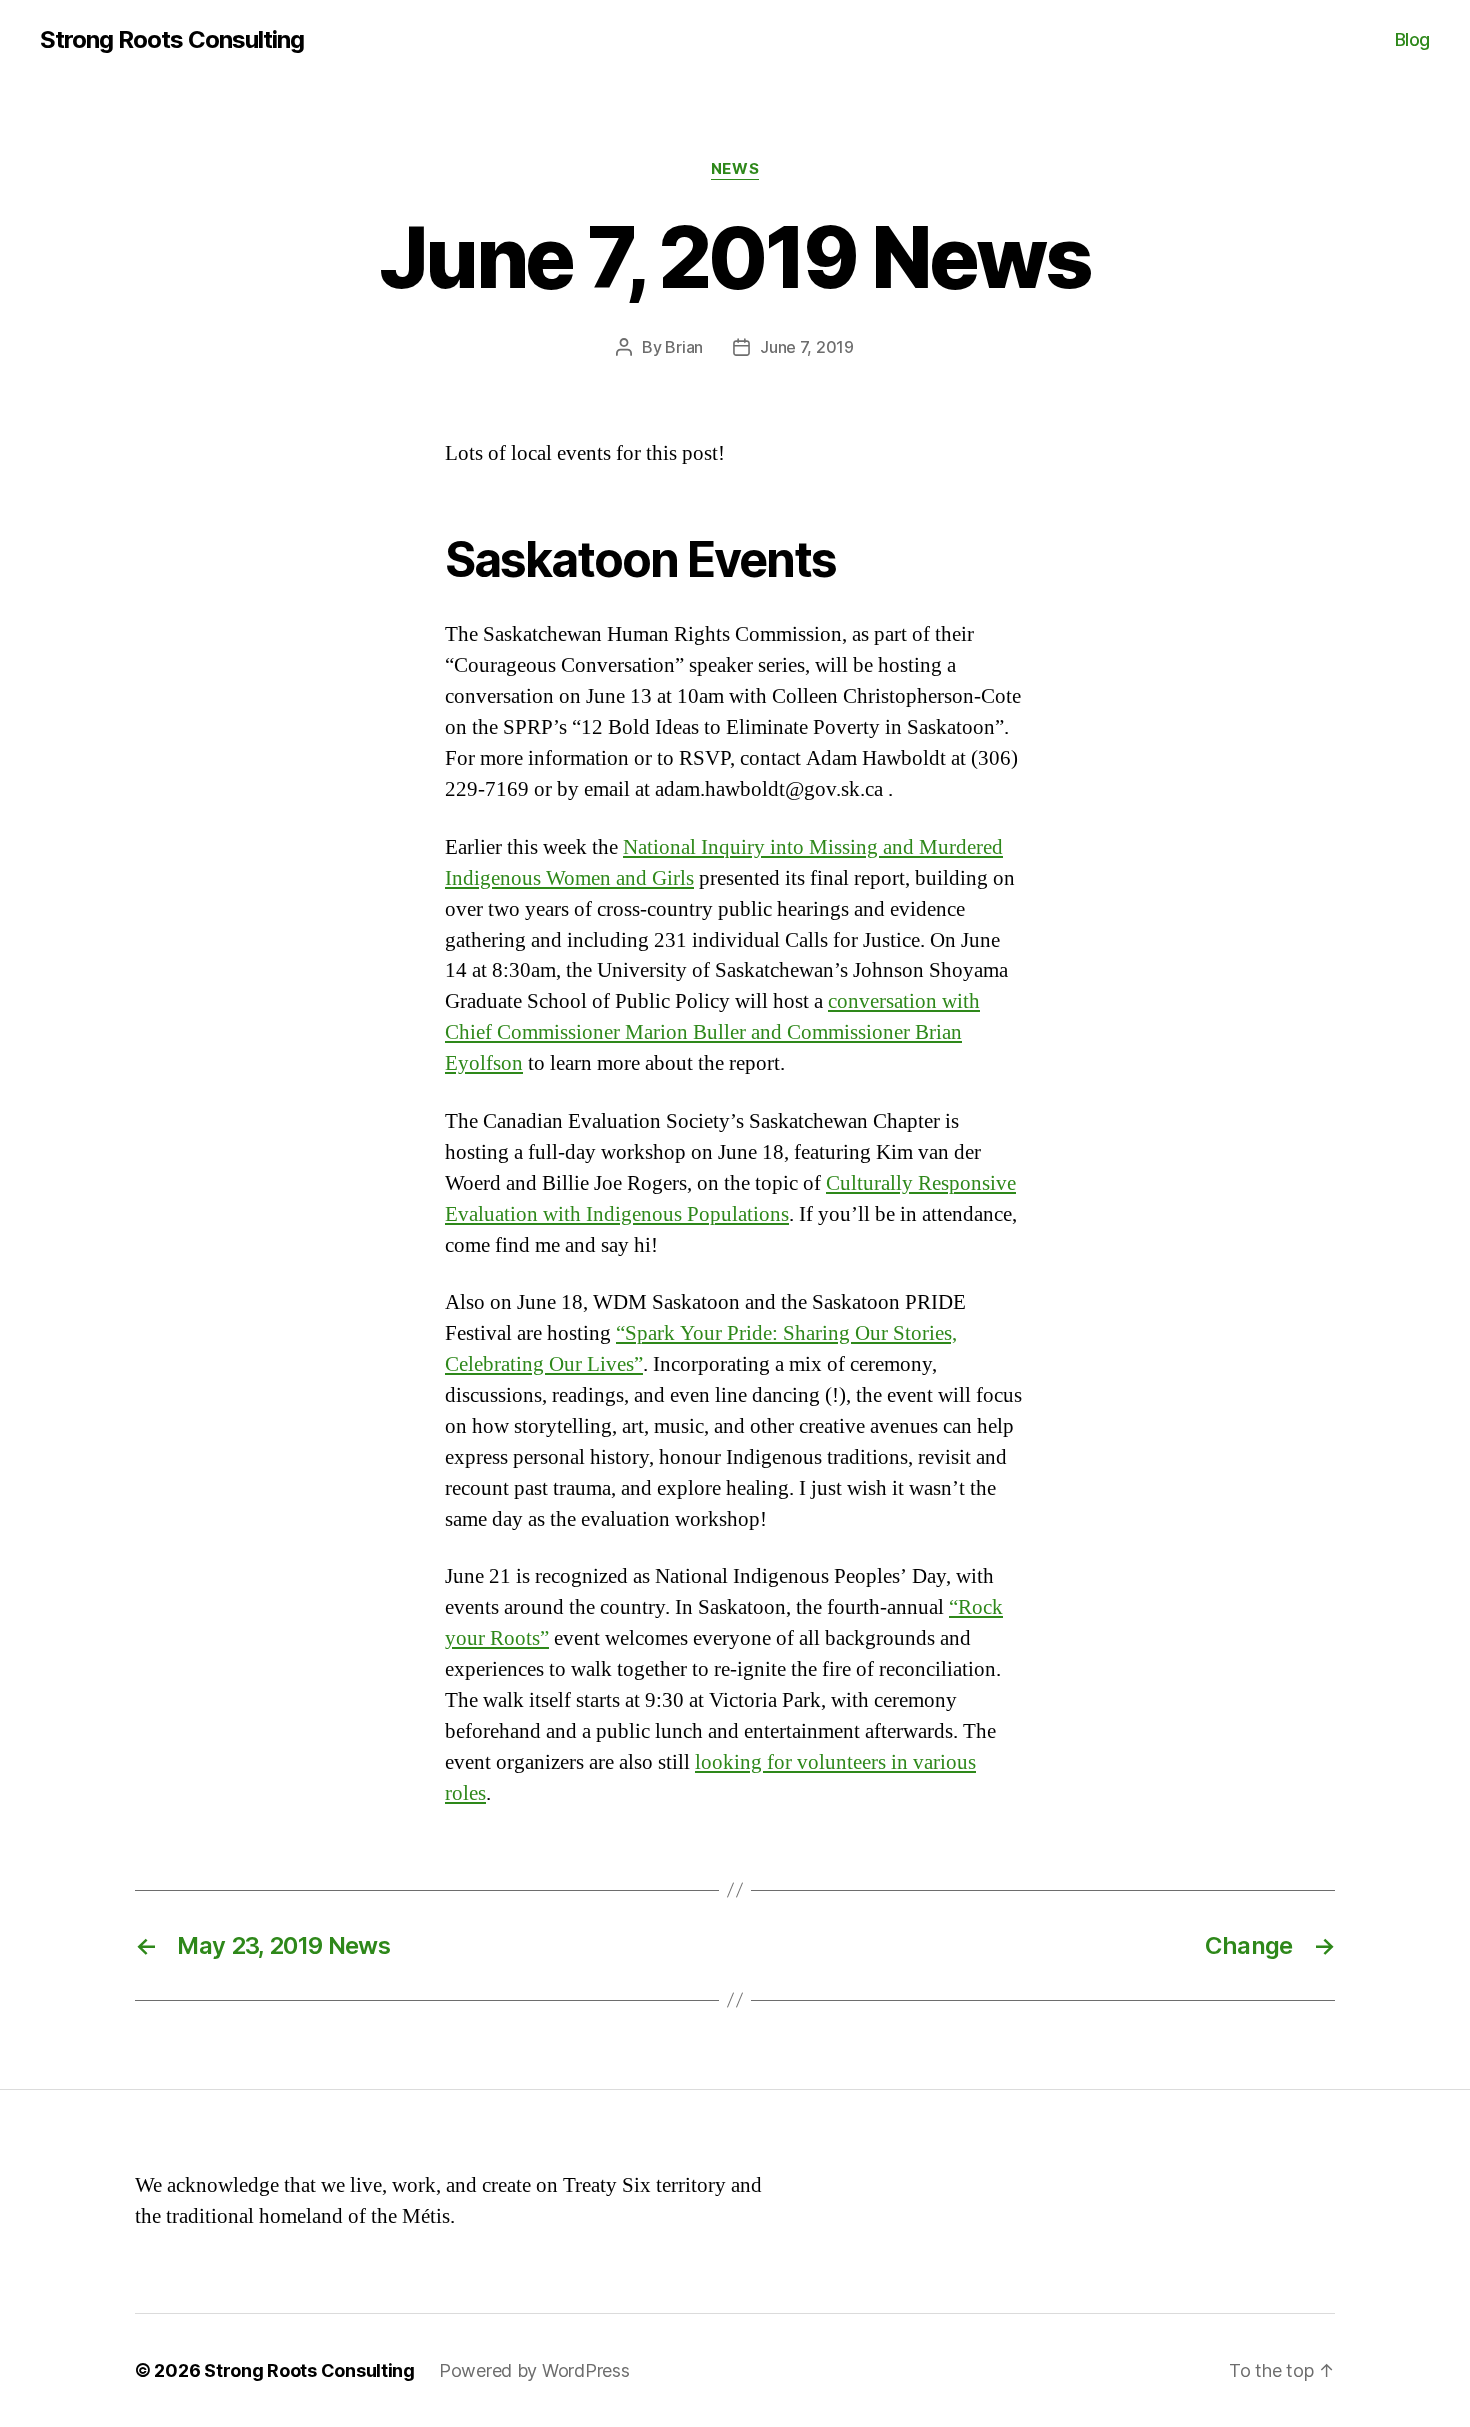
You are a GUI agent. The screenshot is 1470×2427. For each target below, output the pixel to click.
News (735, 169)
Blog (1412, 39)
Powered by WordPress (534, 2370)
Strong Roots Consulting (172, 40)
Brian (684, 347)
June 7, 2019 (807, 347)
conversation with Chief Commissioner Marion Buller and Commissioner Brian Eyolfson (712, 1032)
